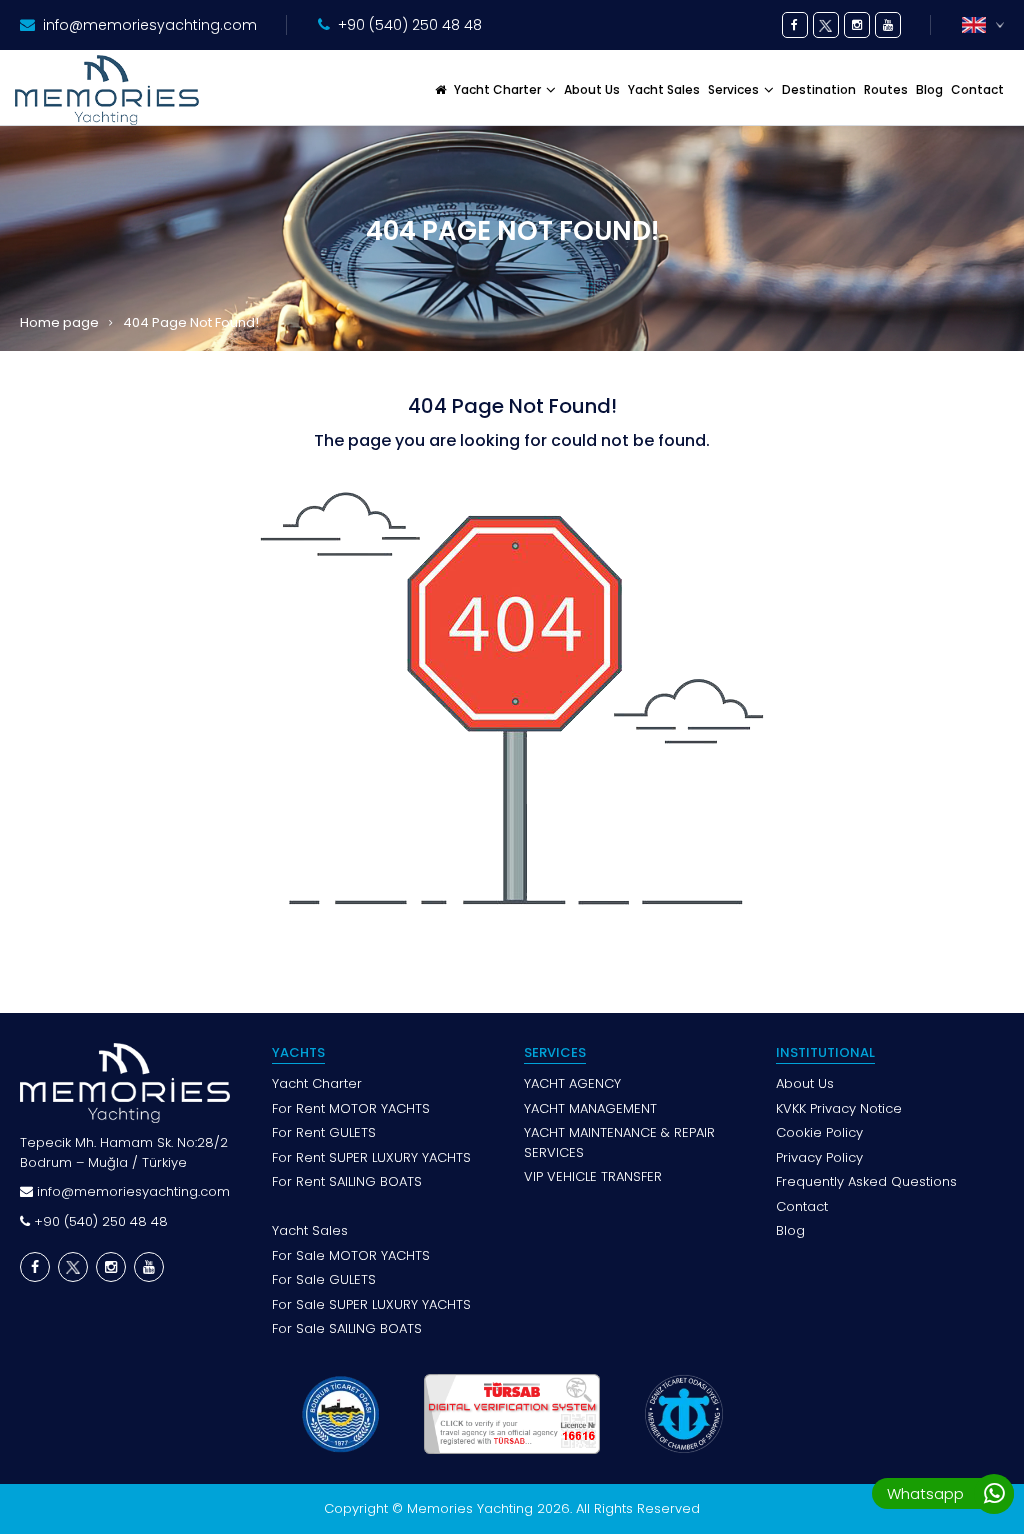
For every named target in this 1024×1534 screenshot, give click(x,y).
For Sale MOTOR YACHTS (351, 1255)
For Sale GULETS (324, 1279)
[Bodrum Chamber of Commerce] (339, 1414)
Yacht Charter (317, 1083)
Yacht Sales (664, 89)
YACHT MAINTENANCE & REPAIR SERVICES (619, 1142)
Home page (59, 323)
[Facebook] (795, 25)
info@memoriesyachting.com (150, 25)
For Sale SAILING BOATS (347, 1328)
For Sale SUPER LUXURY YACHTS (371, 1304)
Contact (977, 89)
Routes (886, 89)
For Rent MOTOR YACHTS (351, 1108)
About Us (592, 89)
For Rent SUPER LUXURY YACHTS (371, 1157)
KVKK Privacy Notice (839, 1108)
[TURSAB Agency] (512, 1414)
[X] (826, 25)
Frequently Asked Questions (866, 1181)
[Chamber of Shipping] (684, 1414)
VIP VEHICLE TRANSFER (593, 1176)
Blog (929, 89)
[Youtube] (888, 25)
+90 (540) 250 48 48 (410, 25)
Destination (819, 89)
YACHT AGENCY (572, 1083)
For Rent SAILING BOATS (347, 1181)
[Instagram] (857, 25)
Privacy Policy (819, 1157)
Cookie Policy (819, 1132)
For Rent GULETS (324, 1132)
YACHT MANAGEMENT (590, 1108)
